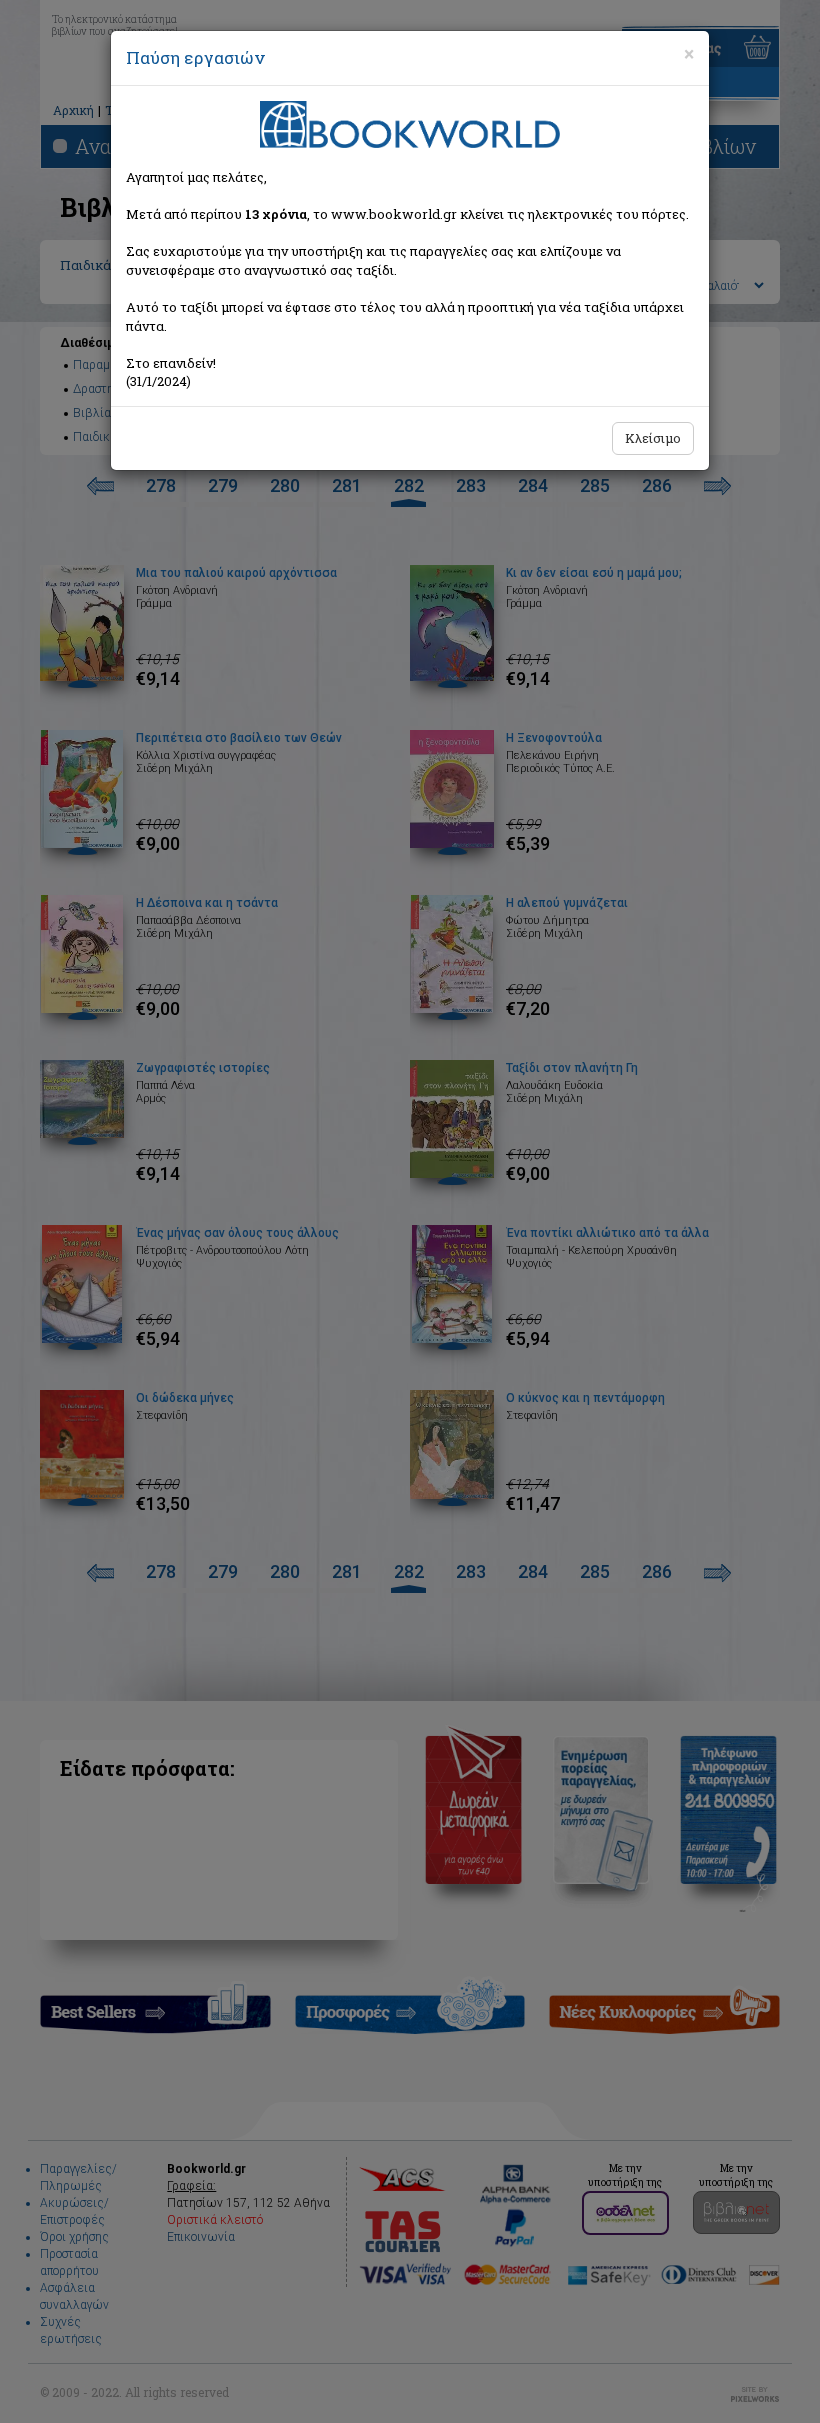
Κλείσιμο (653, 438)
